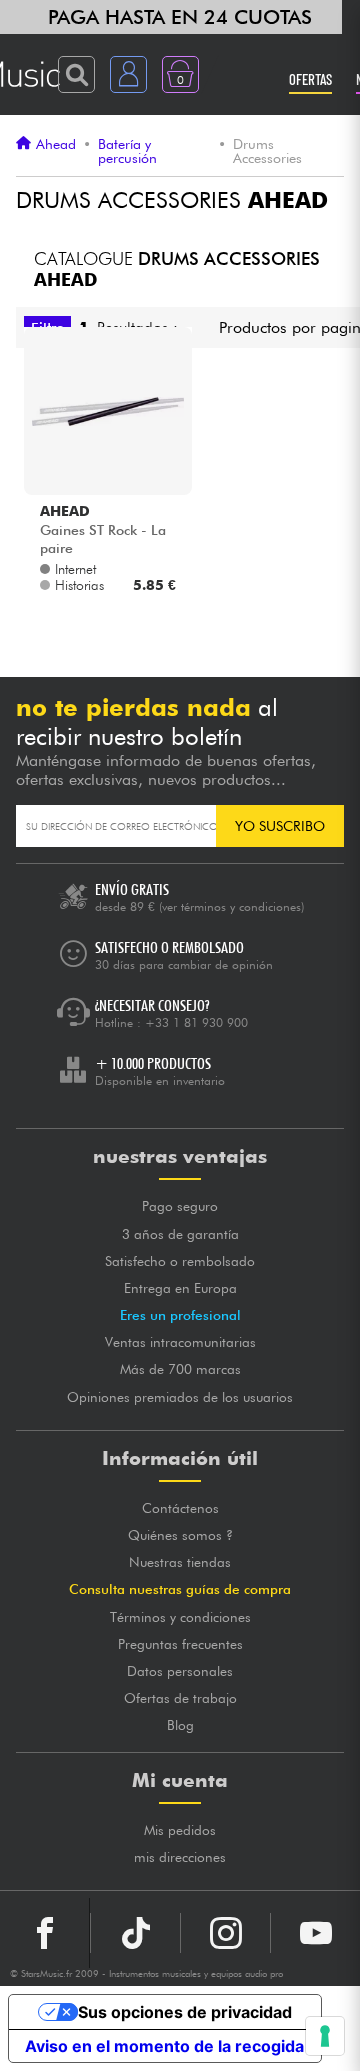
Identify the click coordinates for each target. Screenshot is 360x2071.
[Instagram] (225, 1933)
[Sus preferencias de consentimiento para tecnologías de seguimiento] (325, 2036)
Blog (180, 1725)
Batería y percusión (127, 151)
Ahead (56, 144)
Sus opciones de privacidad (185, 2012)
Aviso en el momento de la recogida (164, 2046)
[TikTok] (135, 1933)
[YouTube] (315, 1933)
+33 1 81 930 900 (196, 1022)
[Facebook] (45, 1933)
